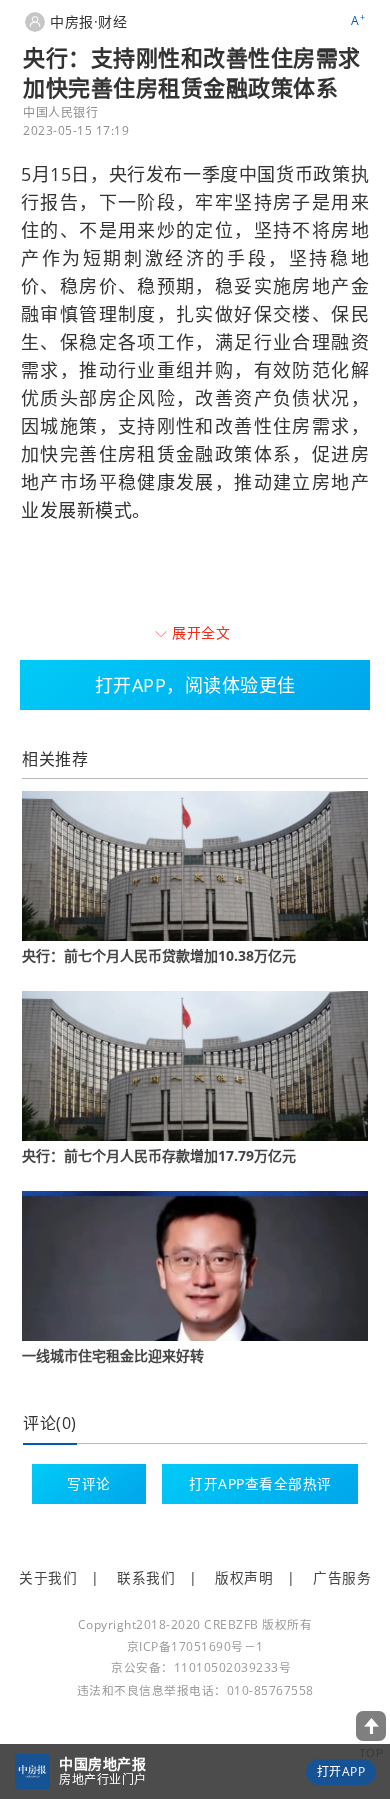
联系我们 (146, 1577)
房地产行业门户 (103, 1779)
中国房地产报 (102, 1763)
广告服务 (342, 1577)
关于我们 (48, 1577)
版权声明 (244, 1577)
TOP (371, 1753)
